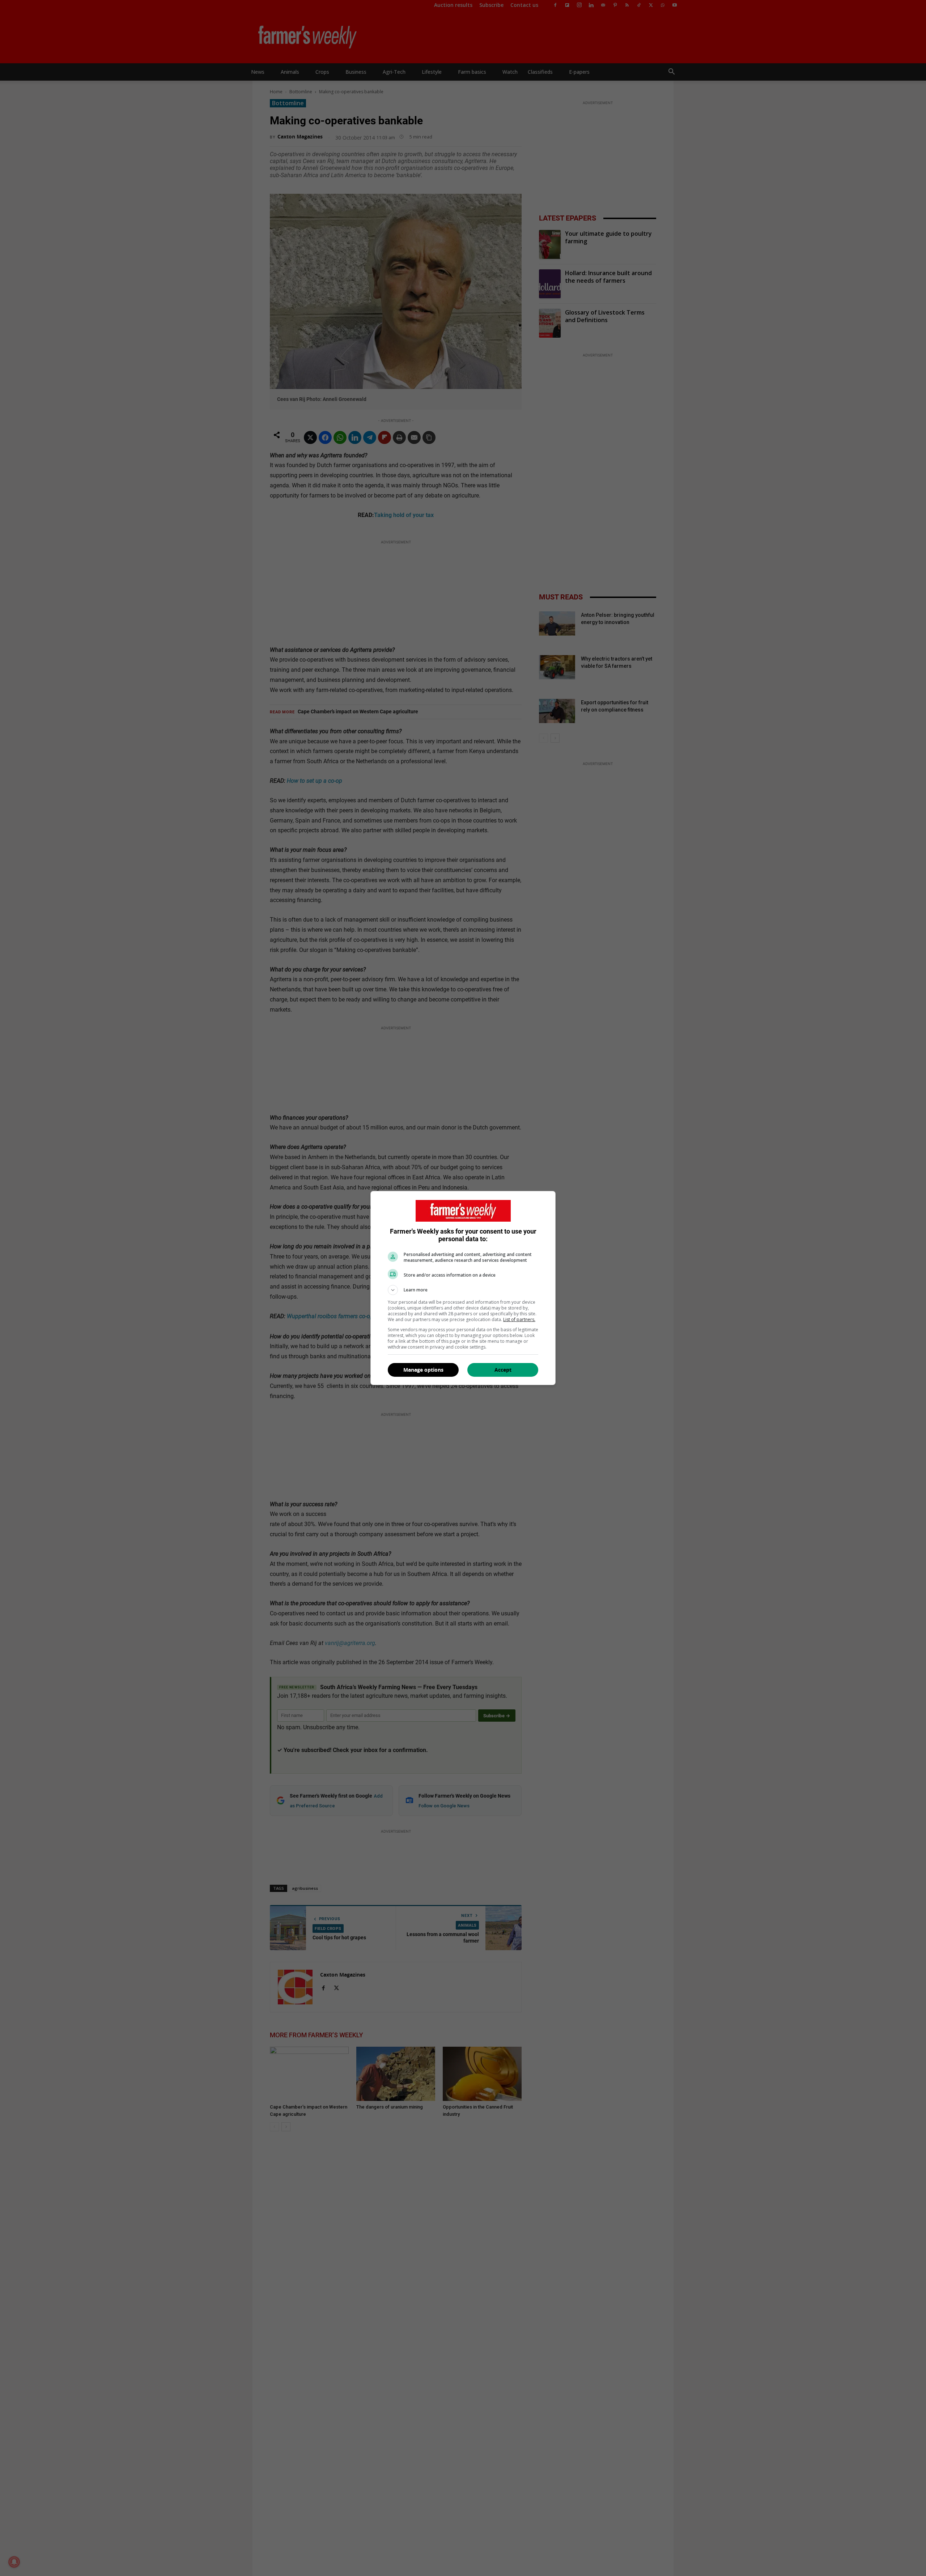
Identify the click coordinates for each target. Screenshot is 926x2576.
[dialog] (463, 1288)
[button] (463, 1290)
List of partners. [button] (519, 1319)
